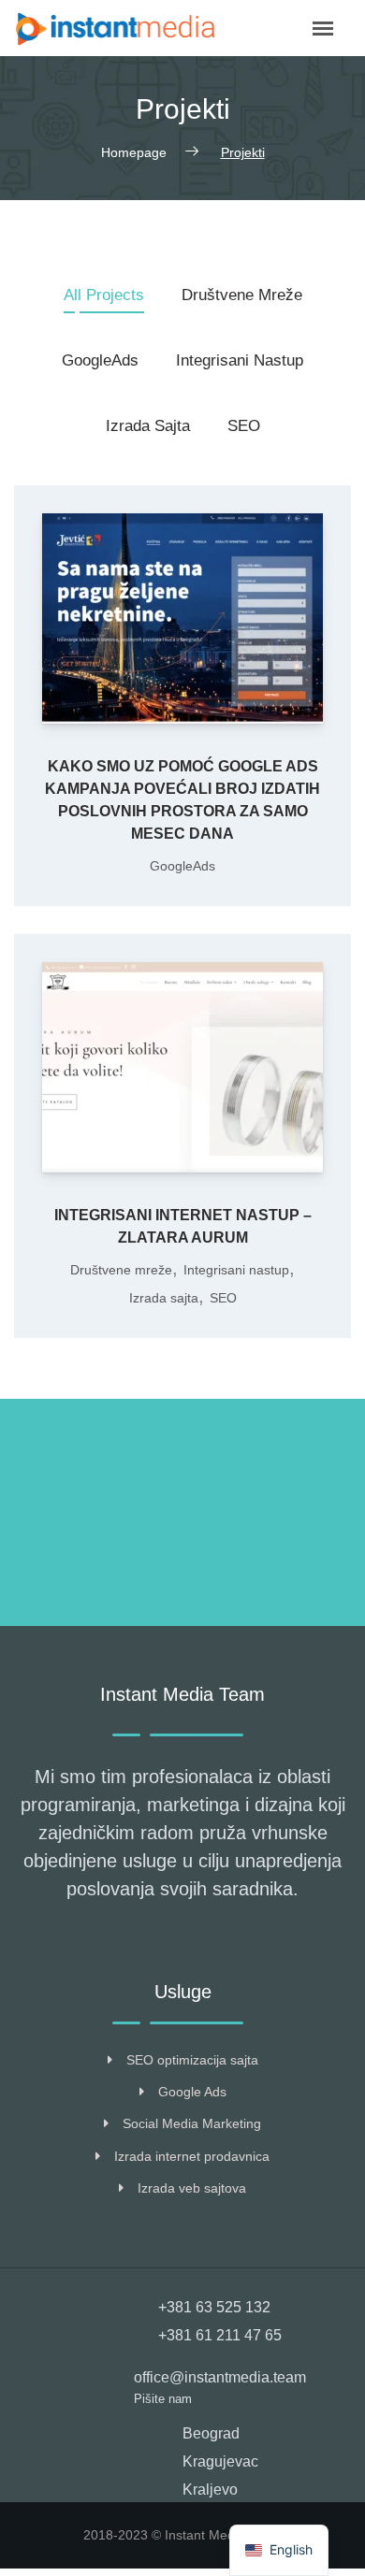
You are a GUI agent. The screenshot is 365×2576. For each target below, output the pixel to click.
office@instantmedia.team (220, 2377)
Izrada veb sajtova (192, 2188)
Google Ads (192, 2092)
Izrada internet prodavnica (192, 2156)
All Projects (104, 295)
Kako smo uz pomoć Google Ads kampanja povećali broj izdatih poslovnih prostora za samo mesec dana (182, 800)
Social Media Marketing (192, 2123)
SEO (244, 426)
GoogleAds (100, 360)
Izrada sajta (148, 426)
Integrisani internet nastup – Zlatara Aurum (183, 1226)
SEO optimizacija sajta (192, 2060)
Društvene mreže (242, 295)
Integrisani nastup (240, 360)
